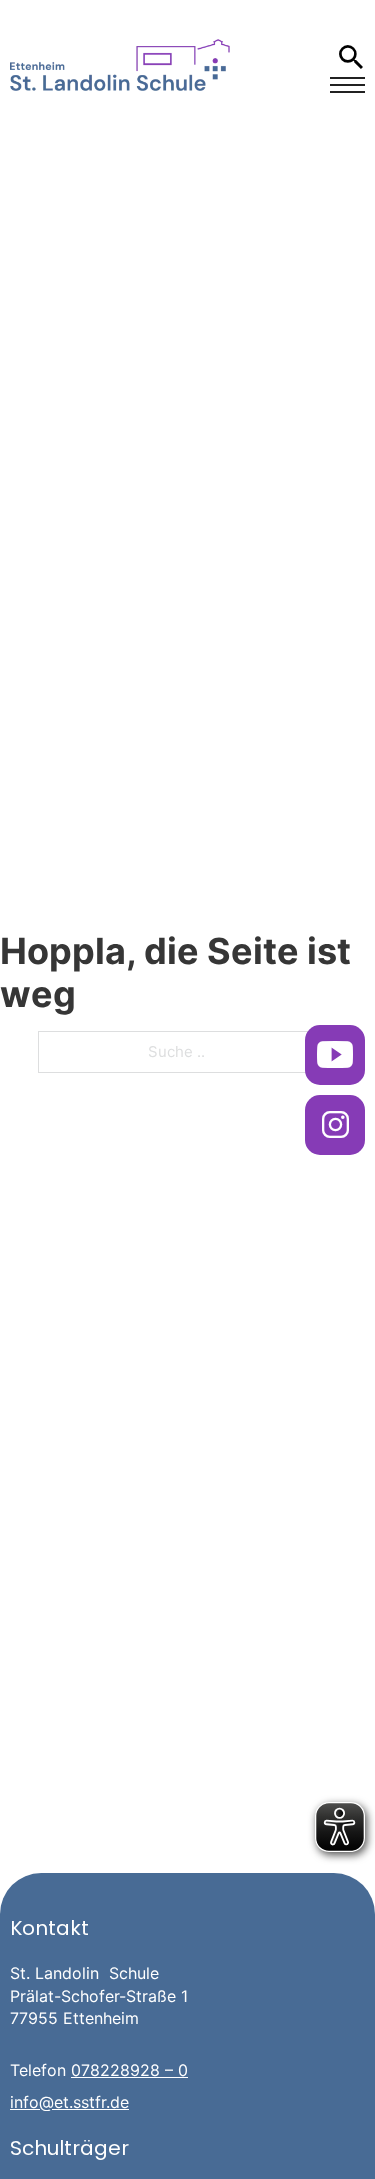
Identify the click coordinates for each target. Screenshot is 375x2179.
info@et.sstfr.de (69, 2102)
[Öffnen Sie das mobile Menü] (347, 85)
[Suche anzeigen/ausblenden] (350, 57)
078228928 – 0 (129, 2070)
